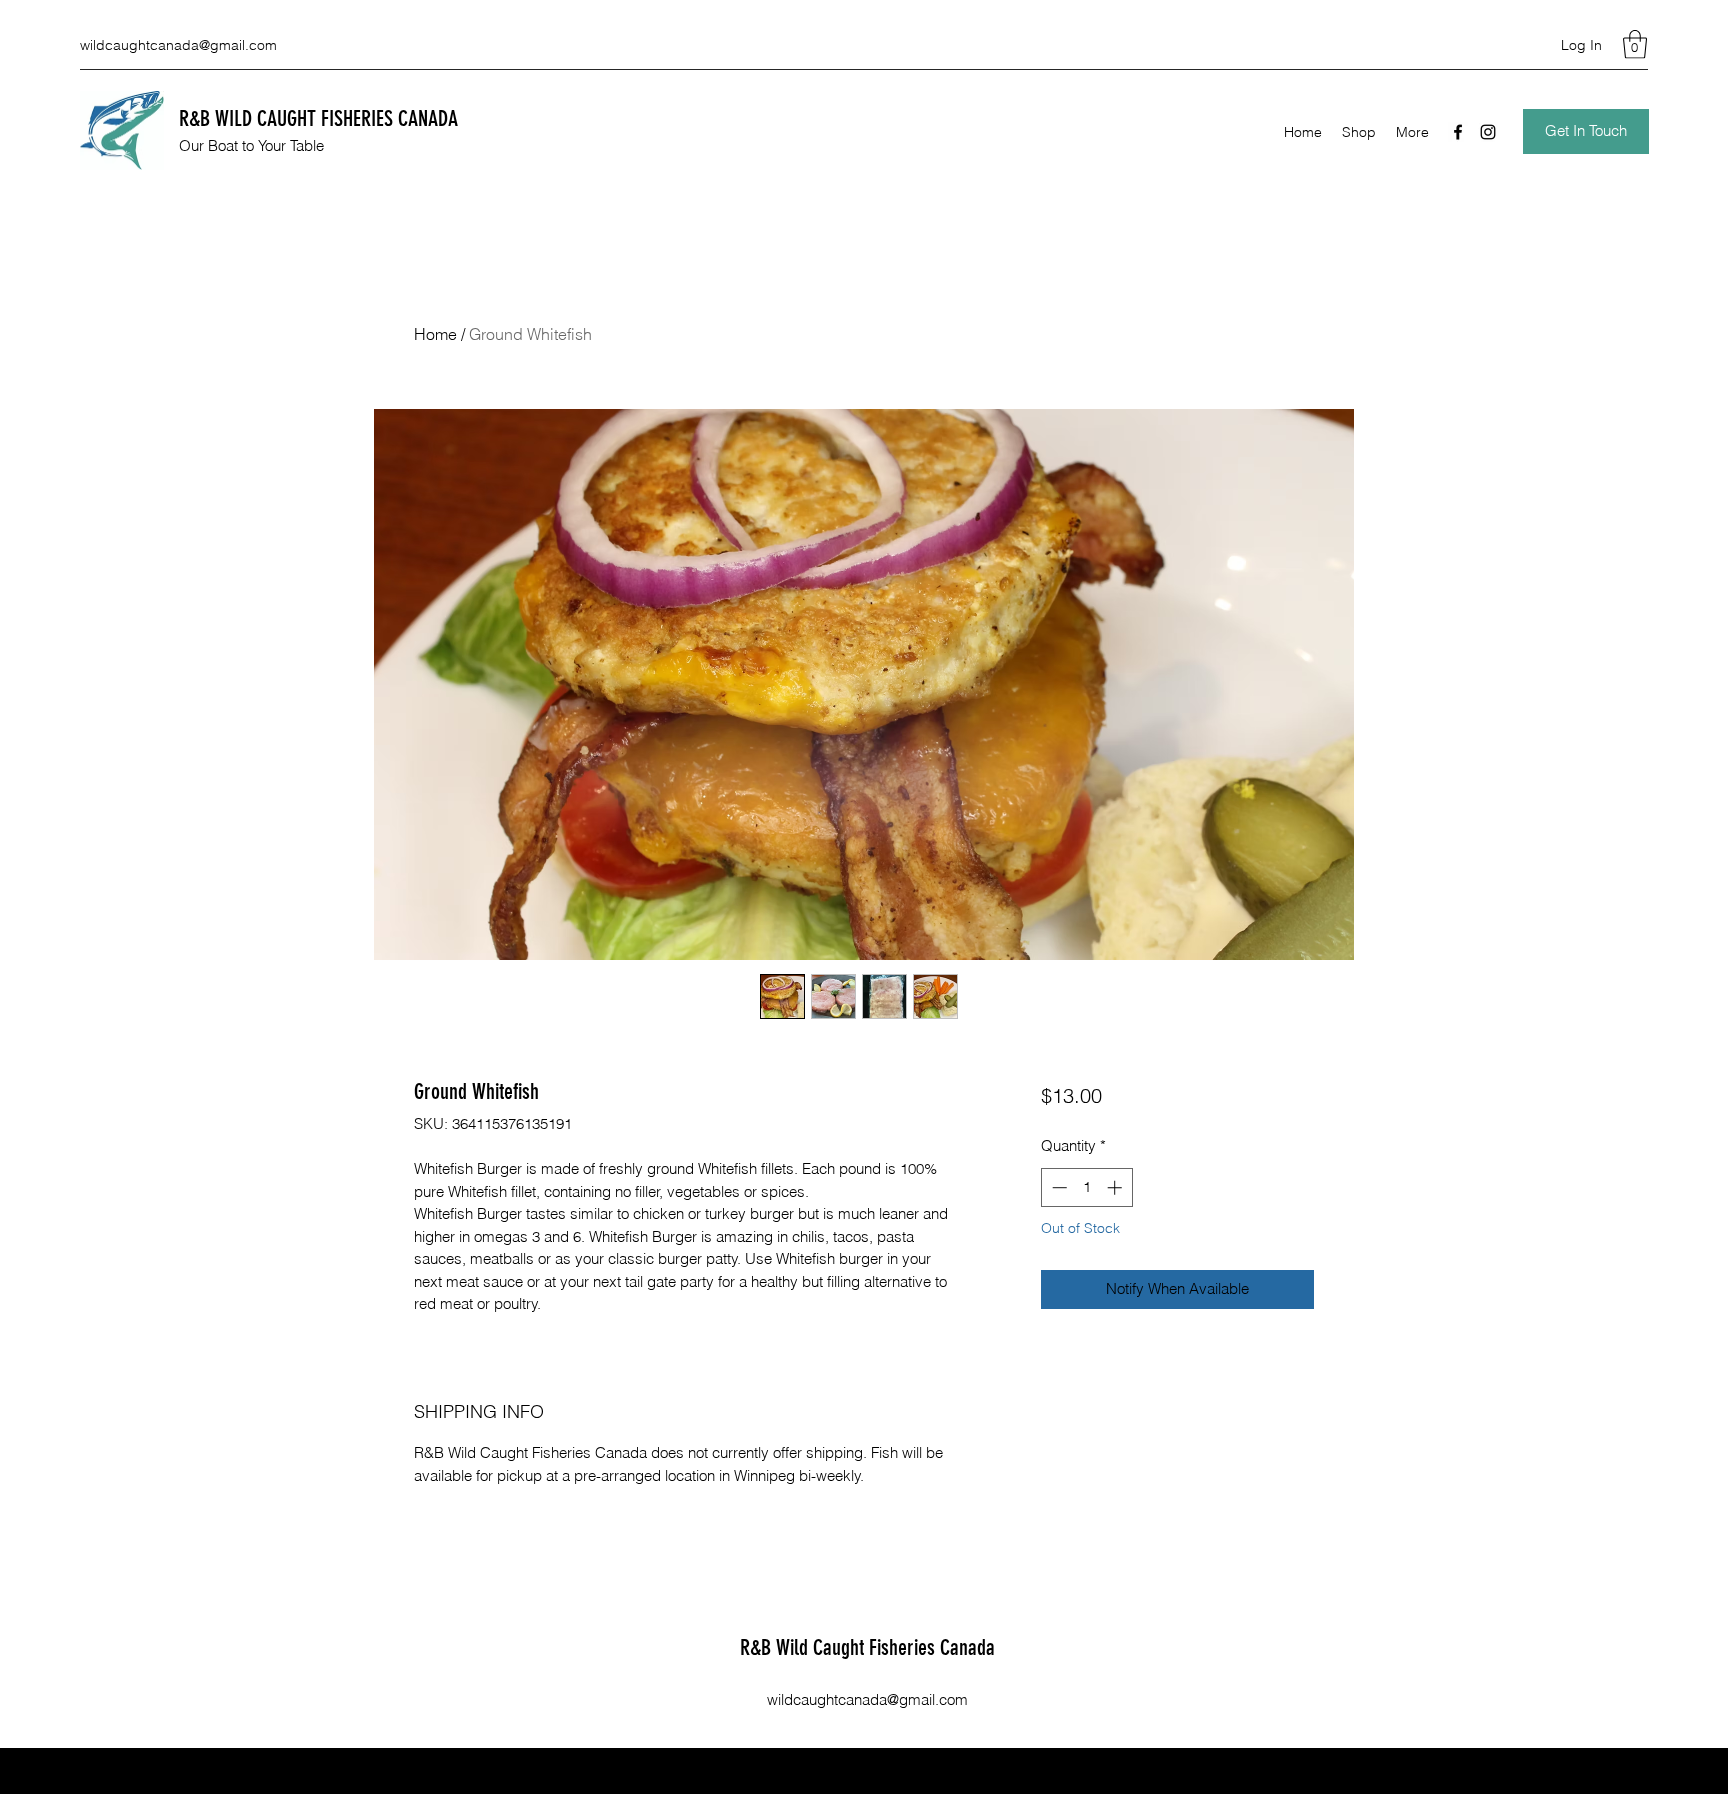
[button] (1635, 44)
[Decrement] (1057, 1187)
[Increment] (1116, 1187)
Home (435, 334)
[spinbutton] (1086, 1187)
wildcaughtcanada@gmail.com (178, 45)
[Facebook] (1458, 132)
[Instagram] (1488, 132)
